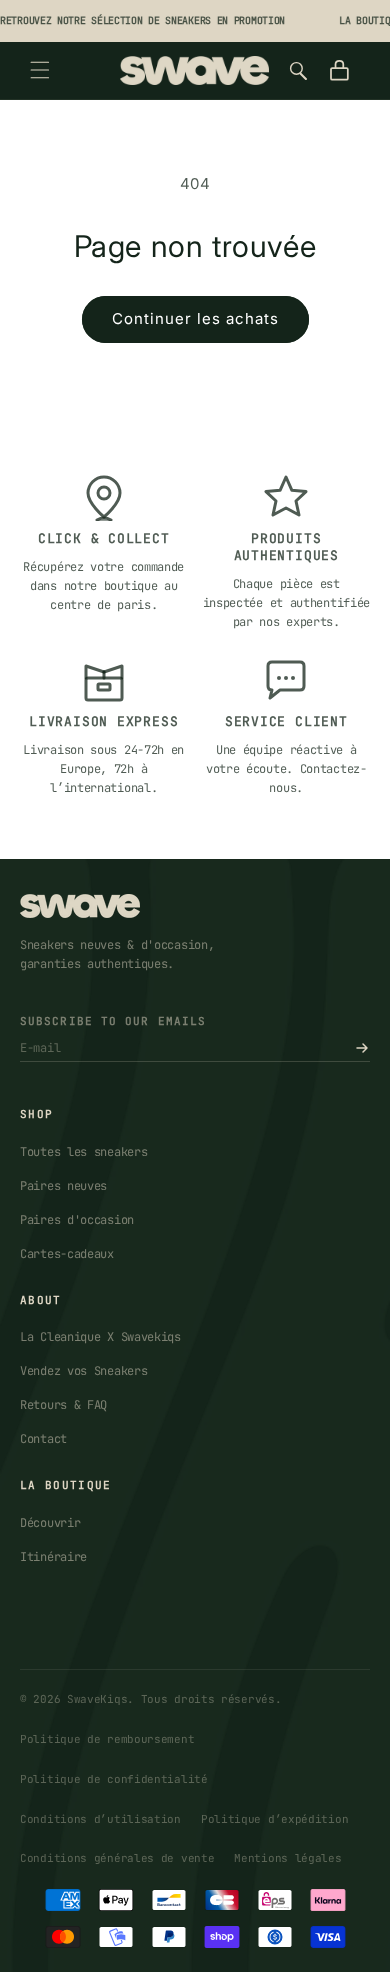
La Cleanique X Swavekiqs (100, 1337)
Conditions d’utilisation (100, 1819)
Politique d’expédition (274, 1819)
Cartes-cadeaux (67, 1254)
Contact (43, 1439)
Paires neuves (63, 1186)
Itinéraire (53, 1557)
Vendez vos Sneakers (83, 1371)
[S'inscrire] (362, 1048)
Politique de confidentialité (114, 1779)
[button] (40, 70)
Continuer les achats (195, 318)
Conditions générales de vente (117, 1858)
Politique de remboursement (107, 1739)
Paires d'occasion (77, 1220)
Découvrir (50, 1523)
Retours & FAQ (63, 1405)
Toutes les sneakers (83, 1152)
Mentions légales (287, 1858)
